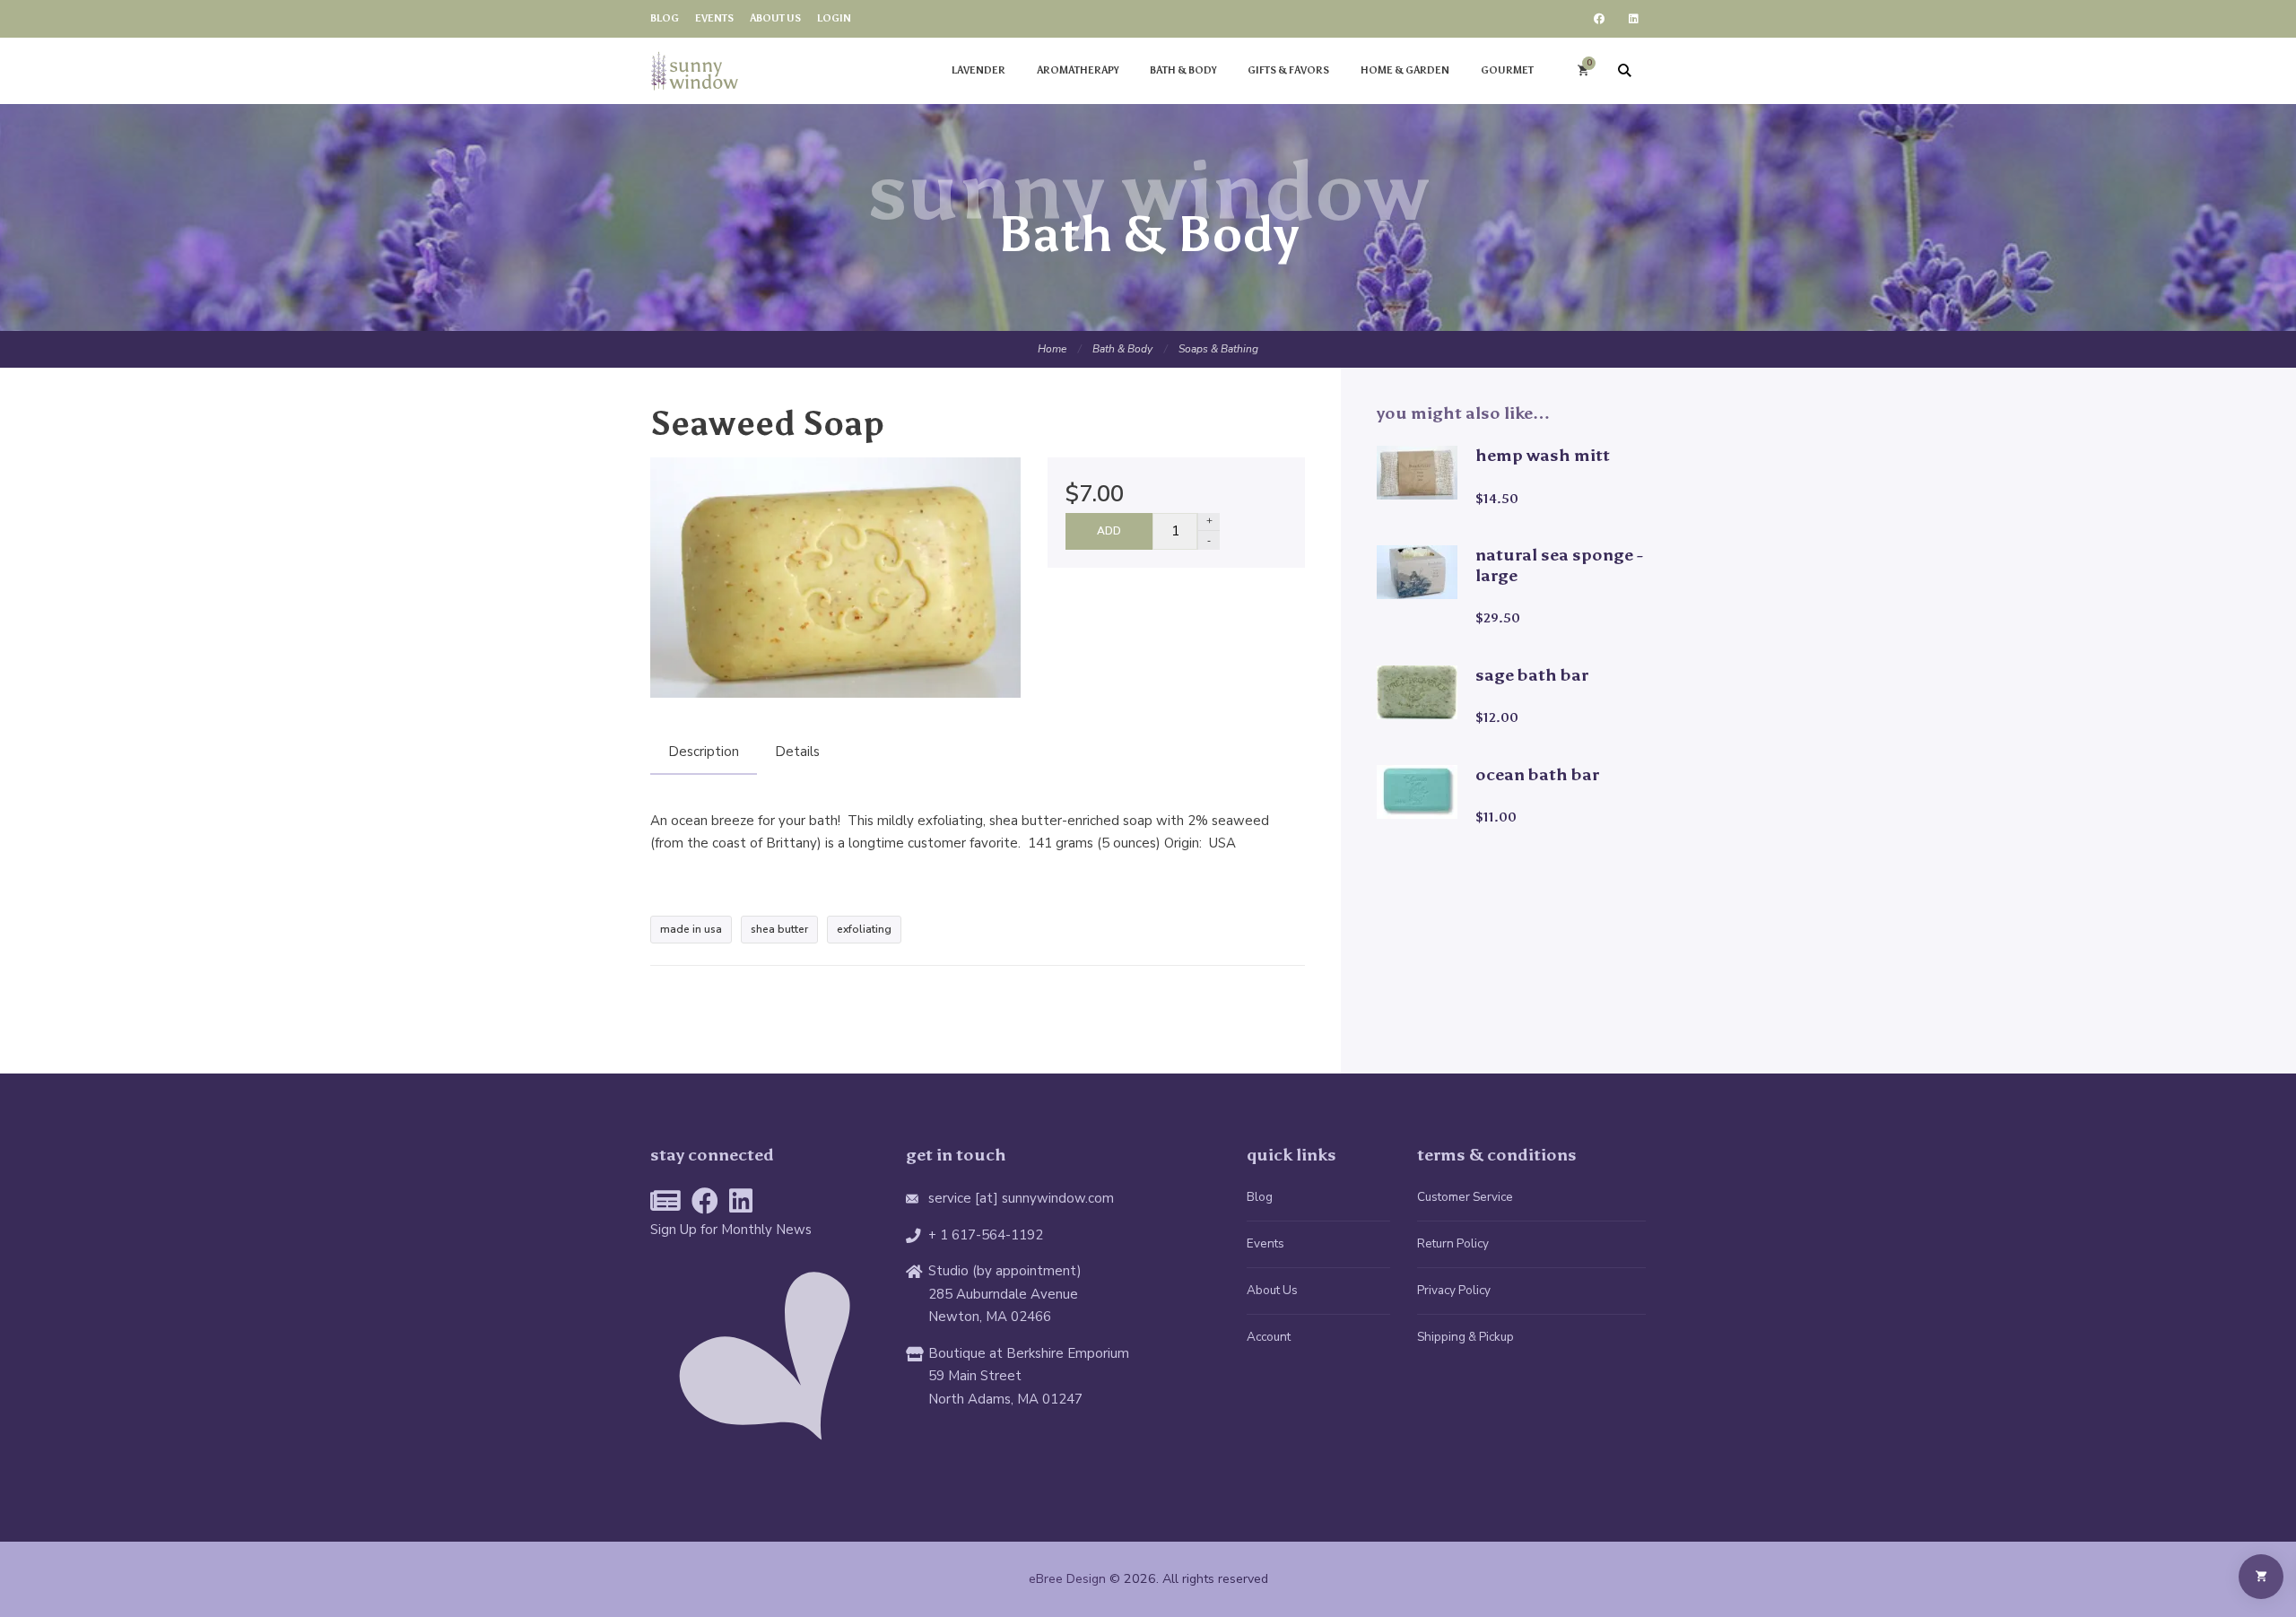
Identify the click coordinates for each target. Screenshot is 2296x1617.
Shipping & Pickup (1465, 1337)
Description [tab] (704, 752)
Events (1265, 1243)
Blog (1260, 1197)
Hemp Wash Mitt (1543, 455)
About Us (1272, 1290)
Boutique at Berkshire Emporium (1029, 1353)
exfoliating (864, 929)
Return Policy (1453, 1243)
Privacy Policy (1454, 1290)
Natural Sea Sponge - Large (1559, 565)
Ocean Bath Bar (1537, 774)
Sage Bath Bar (1532, 675)
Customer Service (1465, 1197)
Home (1052, 349)
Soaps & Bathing (1218, 349)
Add (1109, 531)
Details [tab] (797, 752)
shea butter (779, 929)
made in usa (691, 929)
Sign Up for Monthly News (731, 1230)
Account (1269, 1337)
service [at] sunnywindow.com (1021, 1198)
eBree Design (1067, 1579)
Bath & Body (1122, 349)
